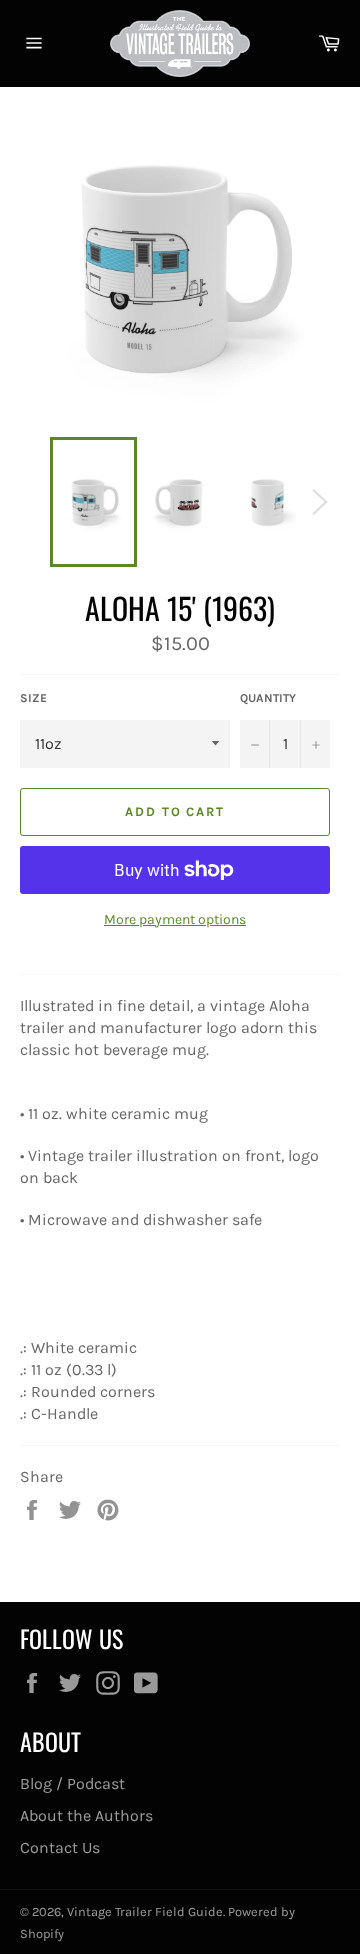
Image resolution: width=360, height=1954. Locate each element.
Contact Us (60, 1847)
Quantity (268, 698)
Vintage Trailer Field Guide (145, 1911)
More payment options (175, 919)
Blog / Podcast (72, 1783)
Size (33, 698)
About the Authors (86, 1815)
